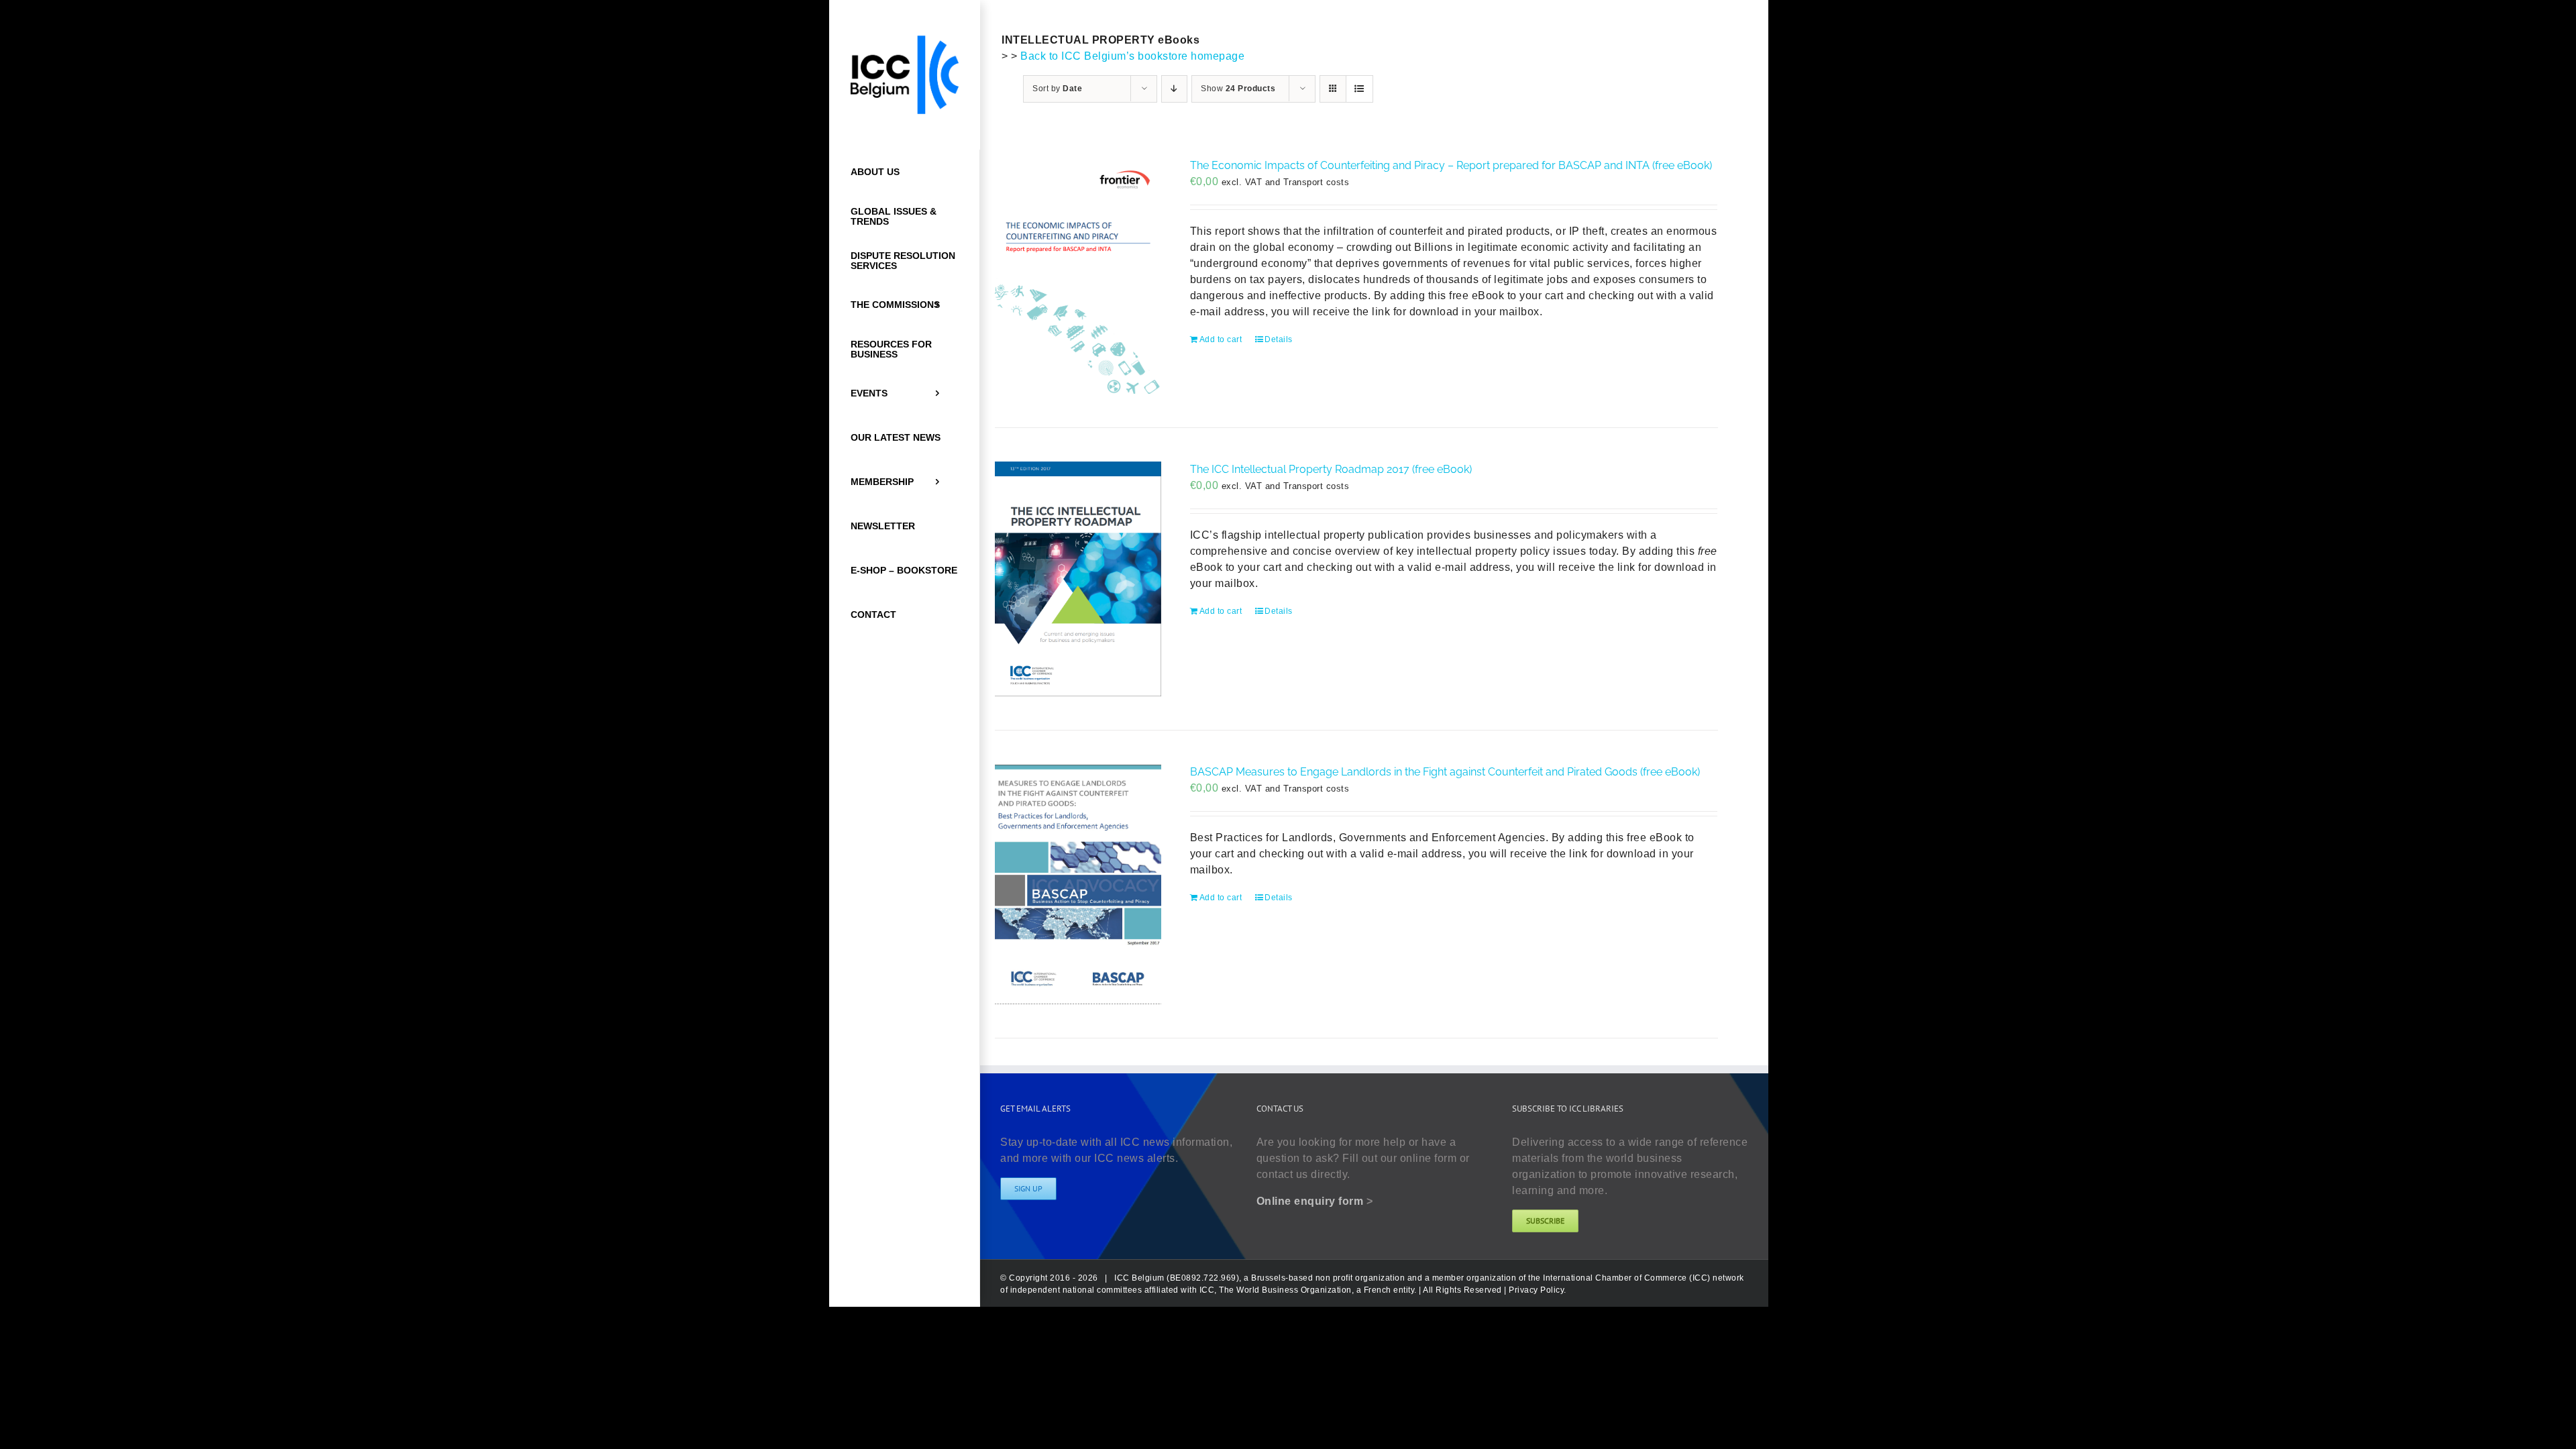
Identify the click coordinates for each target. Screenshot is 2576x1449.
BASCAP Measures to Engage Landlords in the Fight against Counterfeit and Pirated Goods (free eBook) (1445, 772)
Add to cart (1221, 339)
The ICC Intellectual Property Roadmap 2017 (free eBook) (1331, 469)
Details (1279, 339)
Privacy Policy (1536, 1290)
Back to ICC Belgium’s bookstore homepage (1132, 56)
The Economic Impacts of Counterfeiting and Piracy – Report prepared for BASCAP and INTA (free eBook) (1451, 165)
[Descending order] (1174, 89)
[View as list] (1359, 89)
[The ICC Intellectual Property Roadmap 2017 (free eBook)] (1078, 579)
